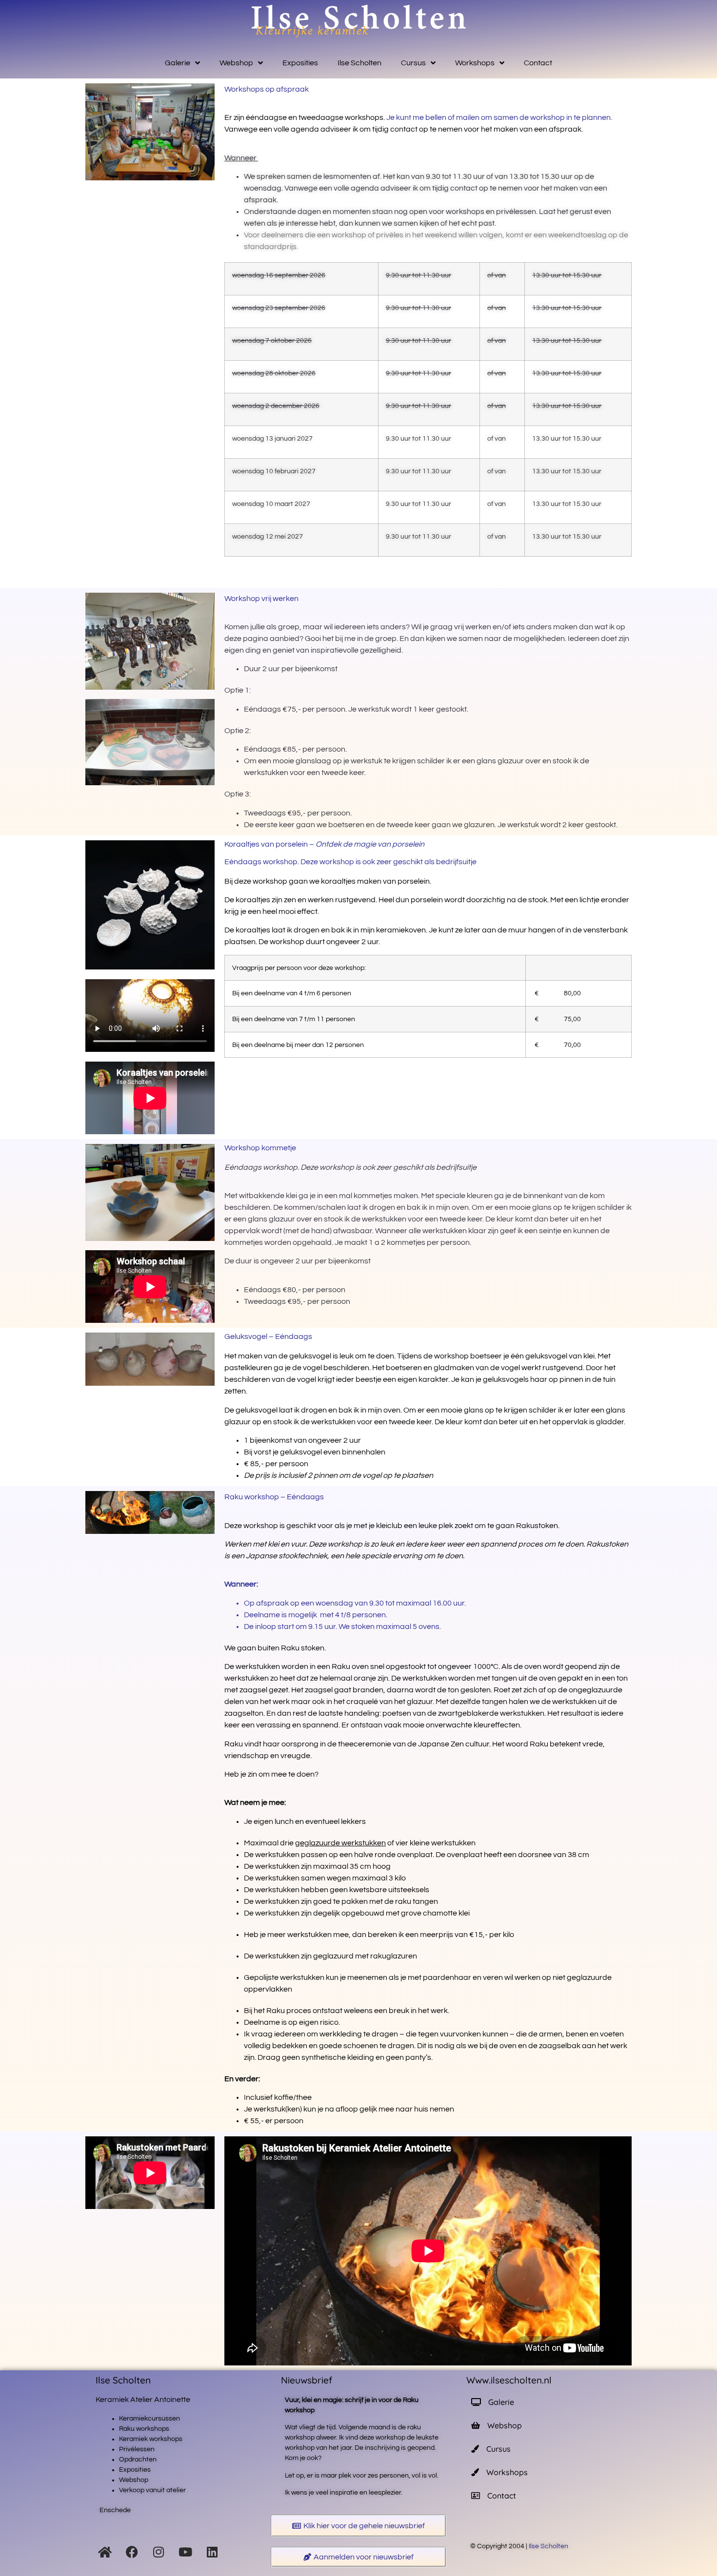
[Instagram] (159, 2552)
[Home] (105, 2552)
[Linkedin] (212, 2552)
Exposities (300, 63)
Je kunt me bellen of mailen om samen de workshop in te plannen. (499, 117)
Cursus (413, 63)
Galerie (178, 63)
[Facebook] (132, 2552)
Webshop (236, 63)
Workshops (475, 63)
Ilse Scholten (359, 63)
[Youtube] (185, 2552)
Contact (538, 63)
